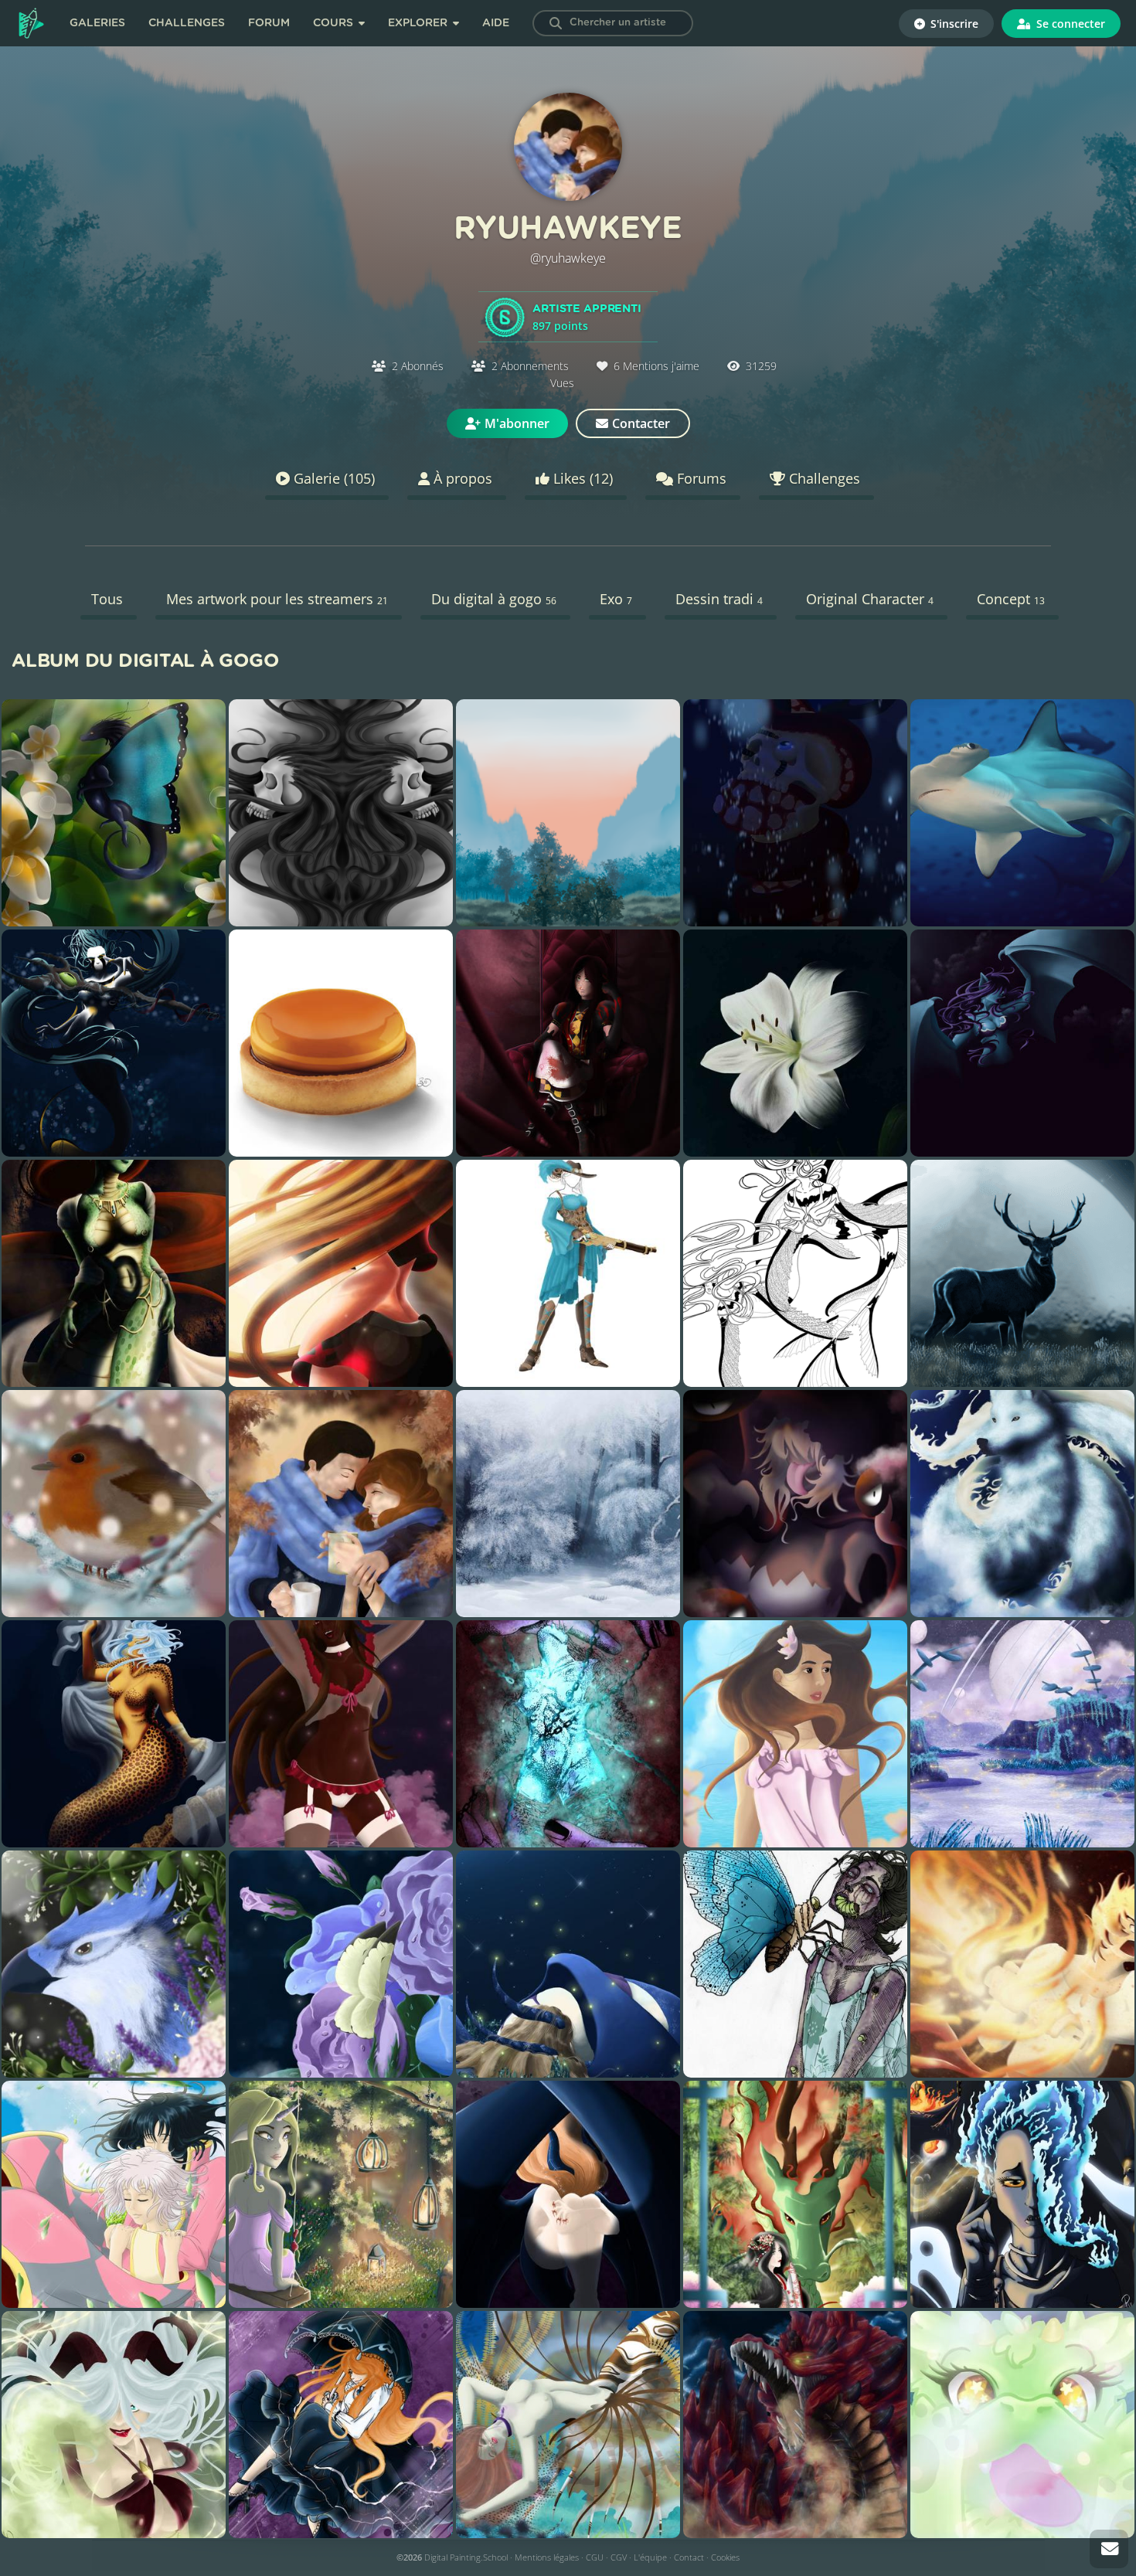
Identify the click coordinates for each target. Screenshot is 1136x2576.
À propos (461, 478)
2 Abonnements (530, 366)
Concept (1011, 599)
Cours (335, 23)
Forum (269, 23)
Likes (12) (581, 478)
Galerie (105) (332, 478)
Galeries (97, 23)
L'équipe (650, 2557)
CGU (595, 2557)
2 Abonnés (418, 366)
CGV (619, 2557)
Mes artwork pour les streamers (277, 599)
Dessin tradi (719, 599)
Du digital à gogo (494, 599)
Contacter (641, 423)
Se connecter (1069, 24)
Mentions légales (547, 2557)
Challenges (187, 23)
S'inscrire (953, 24)
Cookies (725, 2557)
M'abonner (517, 423)
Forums (700, 478)
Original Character (870, 599)
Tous (107, 599)
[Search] (556, 23)
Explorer (419, 23)
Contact (689, 2557)
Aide (496, 23)
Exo (616, 599)
